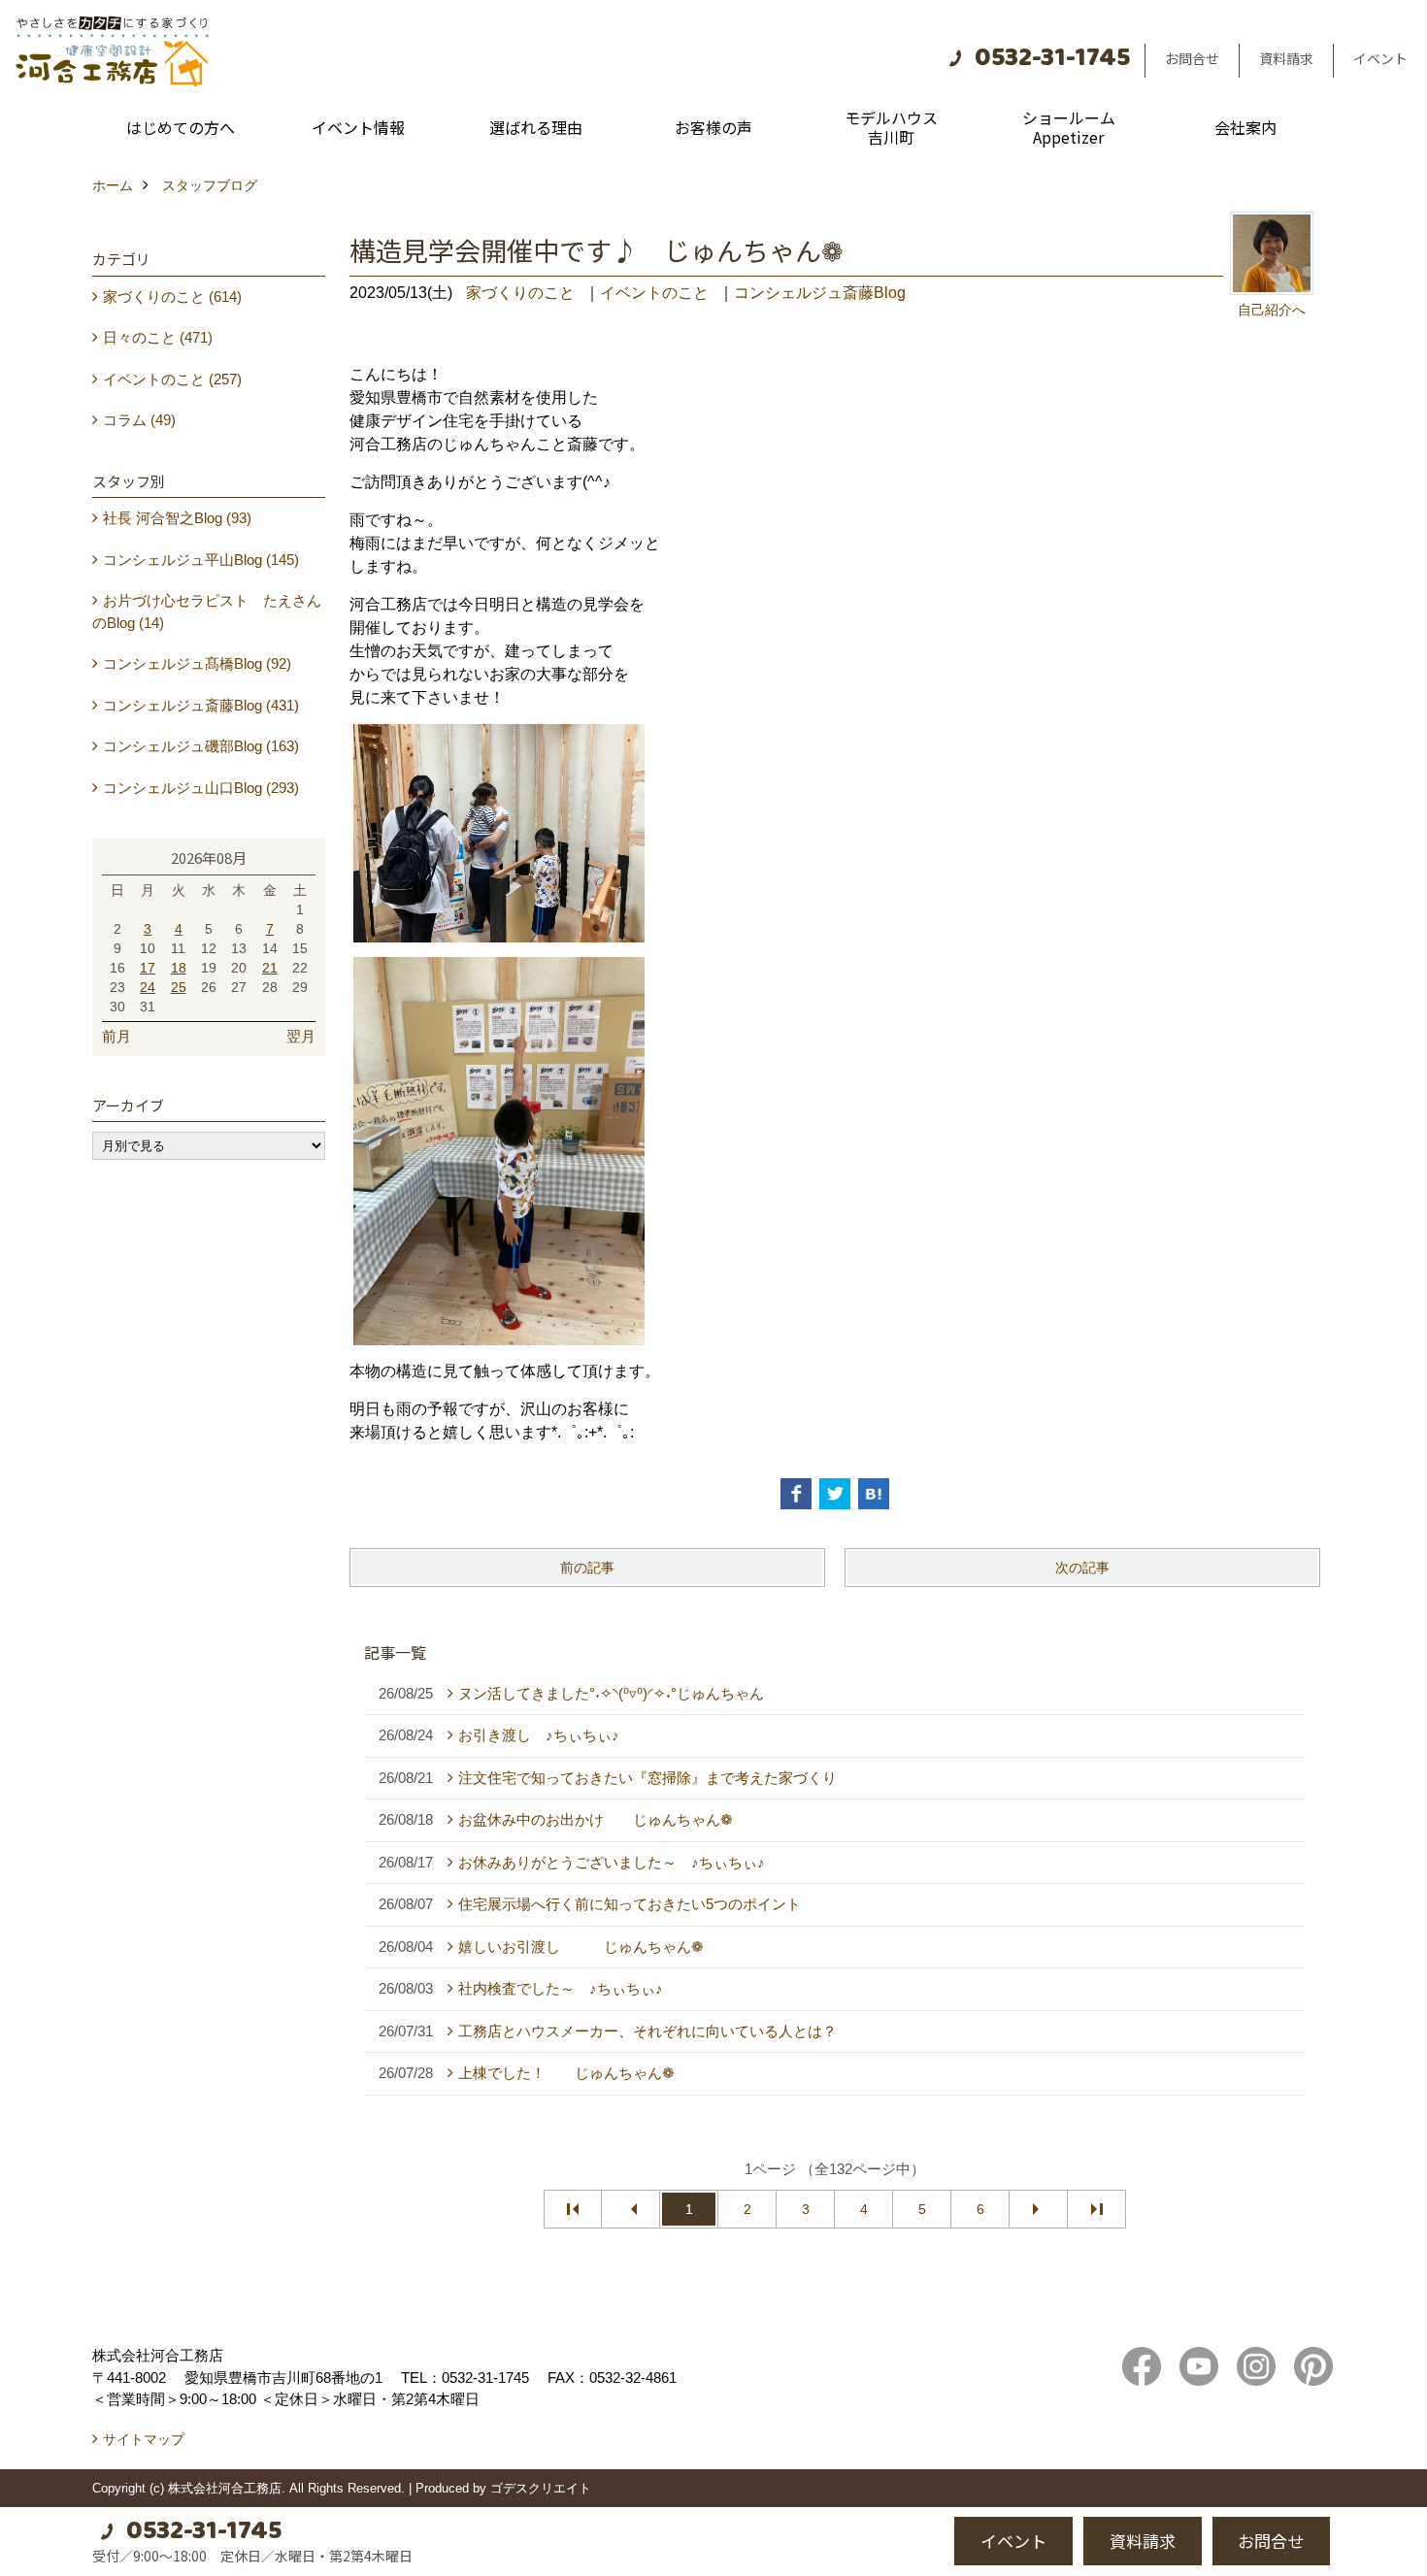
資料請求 (1286, 58)
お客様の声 (713, 127)
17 (148, 968)
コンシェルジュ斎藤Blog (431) (201, 705)
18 (179, 968)
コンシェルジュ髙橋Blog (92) (197, 663)
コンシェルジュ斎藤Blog (820, 293)
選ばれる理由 (536, 127)
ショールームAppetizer (1069, 127)
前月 (116, 1036)
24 (148, 987)
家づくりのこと (520, 293)
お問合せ (1192, 58)
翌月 (301, 1036)
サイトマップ (144, 2439)
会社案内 (1245, 127)
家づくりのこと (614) (172, 297)
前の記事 (587, 1568)
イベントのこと (654, 293)
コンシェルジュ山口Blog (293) (201, 788)
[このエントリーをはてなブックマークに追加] (874, 1494)
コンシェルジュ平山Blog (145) (201, 560)
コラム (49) (139, 420)
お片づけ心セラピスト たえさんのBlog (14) (207, 611)
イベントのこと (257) (172, 379)
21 (270, 968)
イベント (1380, 58)
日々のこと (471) (158, 337)
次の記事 (1082, 1568)
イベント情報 (358, 127)
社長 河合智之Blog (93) (177, 518)
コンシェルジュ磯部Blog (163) (201, 746)
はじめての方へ (181, 127)
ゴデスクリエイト (541, 2488)
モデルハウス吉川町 (891, 127)
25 (179, 987)
